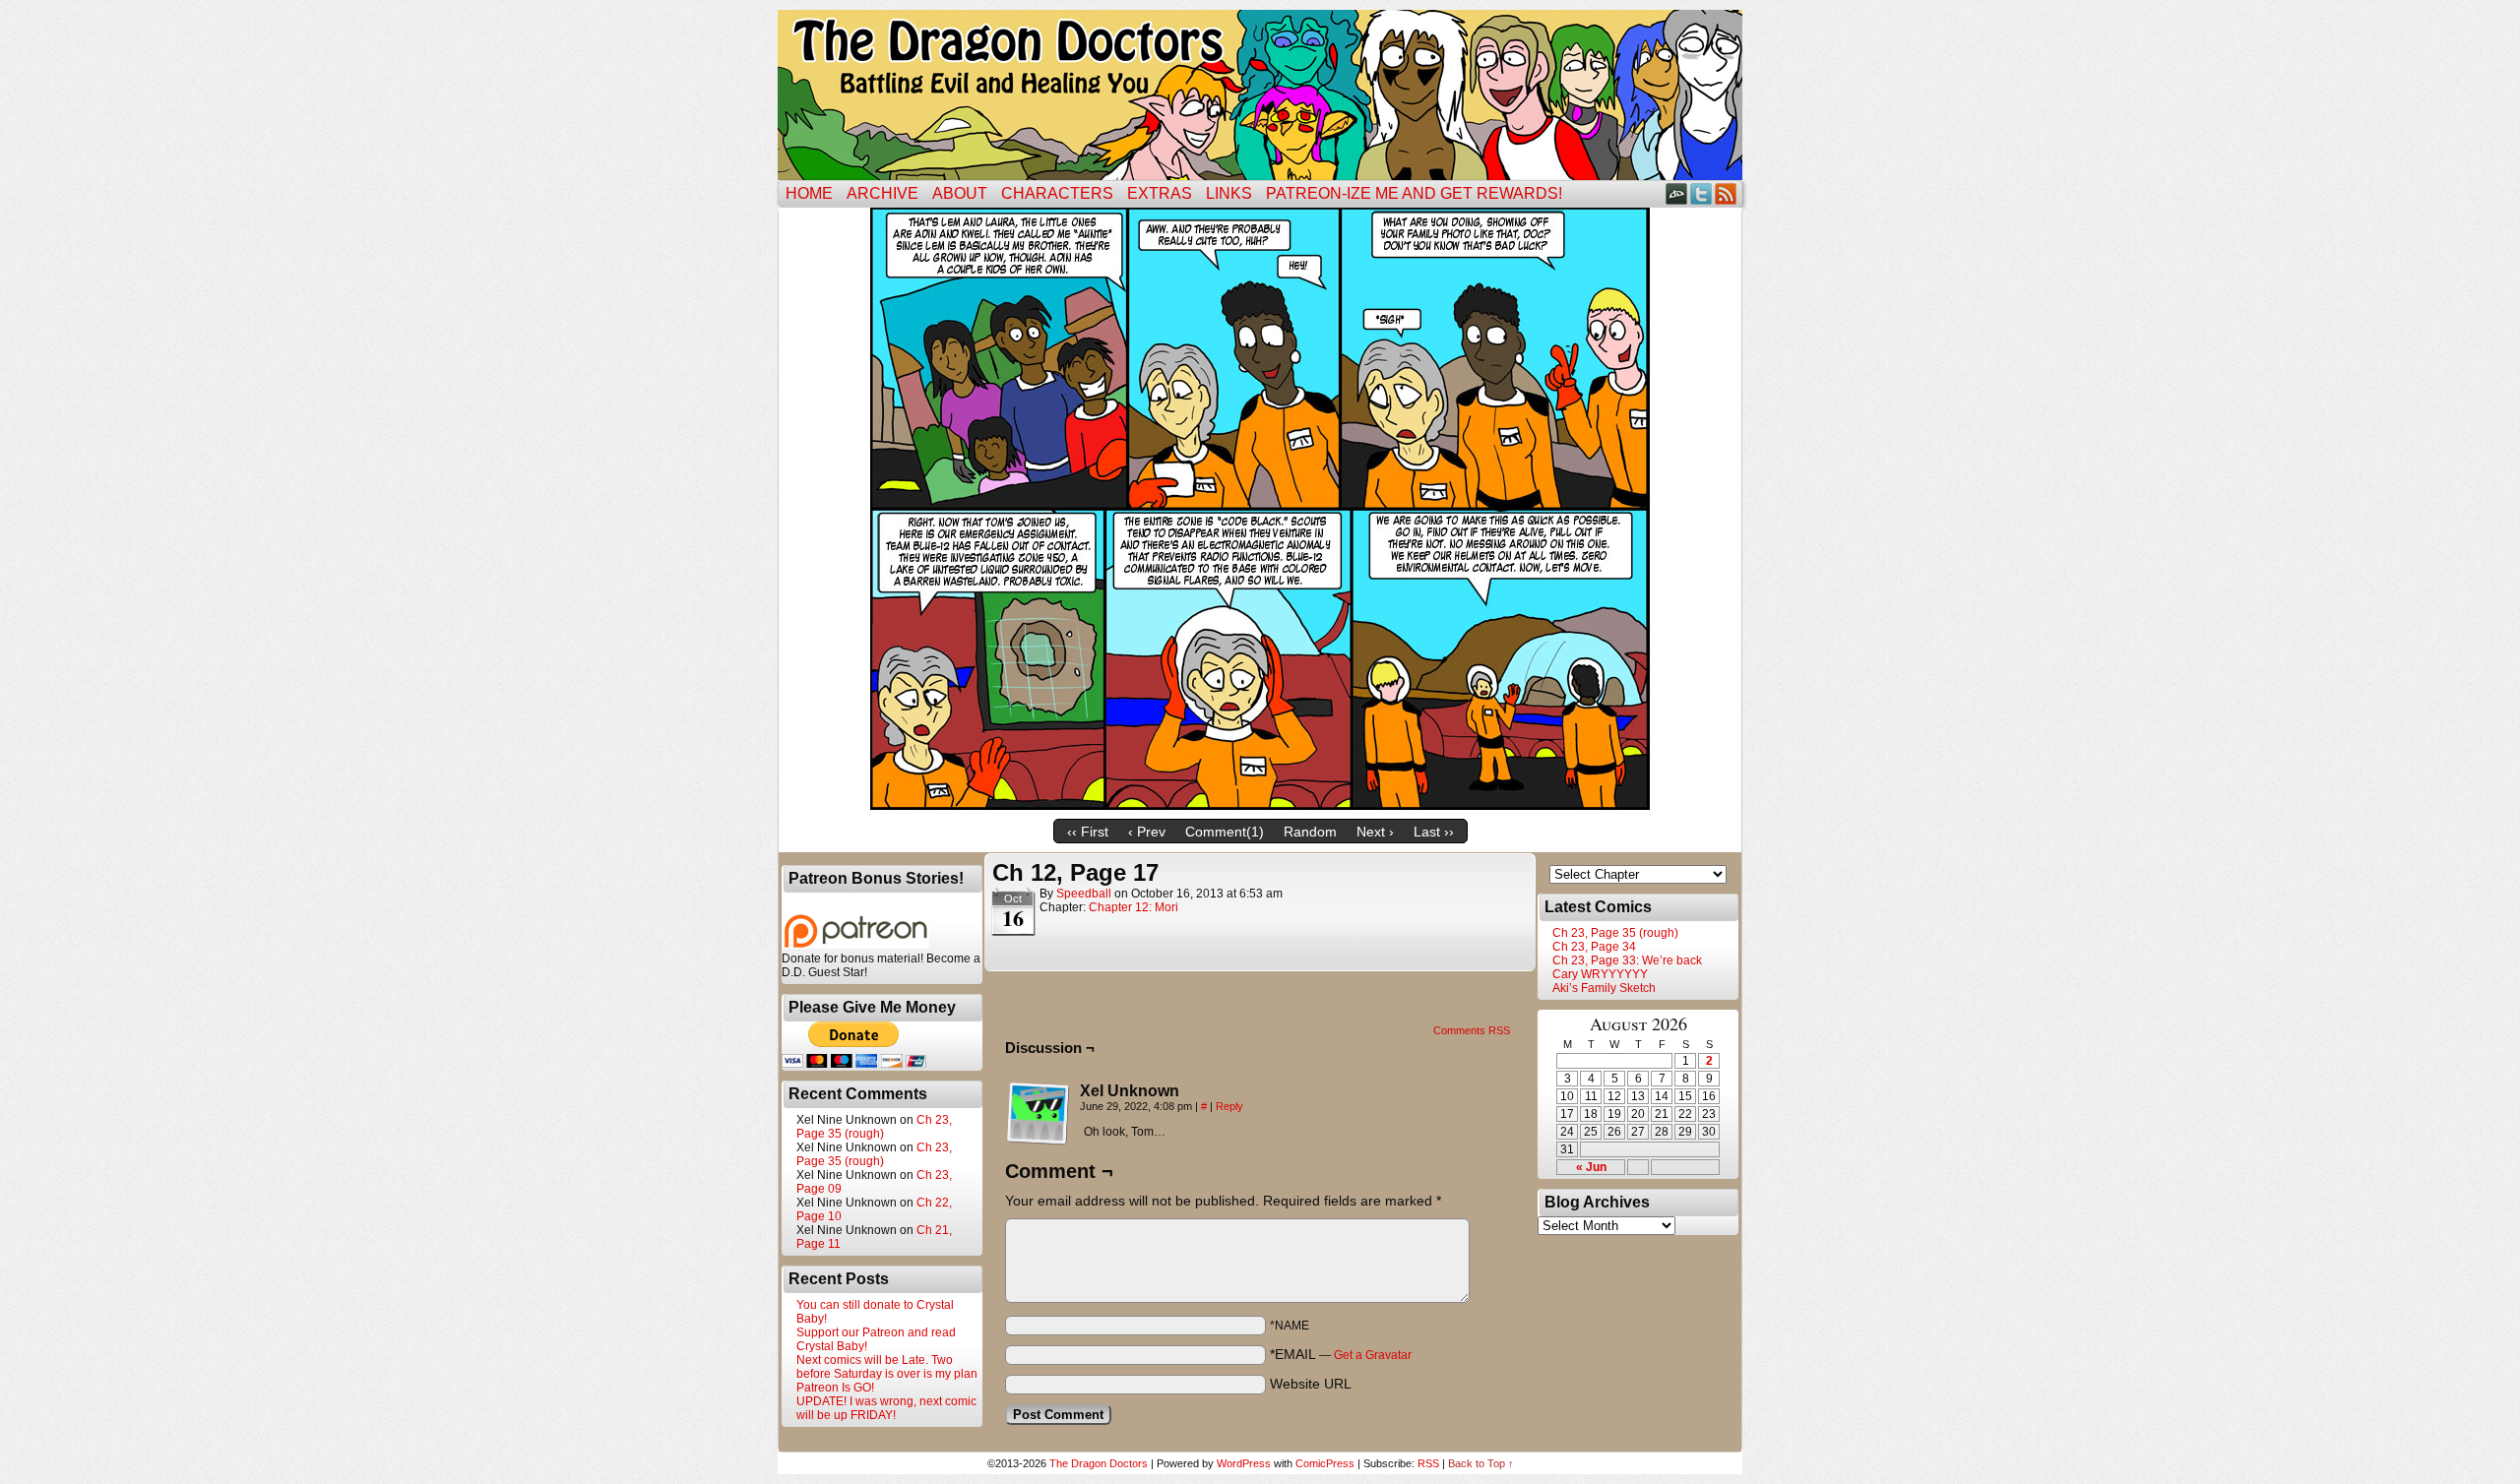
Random (1310, 832)
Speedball (1084, 894)
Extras (1160, 193)
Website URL (1311, 1384)
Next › (1375, 832)
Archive (882, 193)
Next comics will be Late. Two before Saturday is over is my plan (887, 1367)
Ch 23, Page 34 (1594, 947)
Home (809, 193)
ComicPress (1325, 1463)
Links (1229, 193)
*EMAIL (1341, 1354)
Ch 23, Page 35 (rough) (874, 1127)
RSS (1726, 193)
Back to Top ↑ (1481, 1463)
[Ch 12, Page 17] (1260, 805)
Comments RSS (1472, 1030)
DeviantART (1677, 193)
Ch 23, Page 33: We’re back (1627, 960)
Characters (1057, 193)
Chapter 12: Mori (1134, 907)
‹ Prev (1147, 832)
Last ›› (1434, 832)
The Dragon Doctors (1099, 1463)
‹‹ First (1088, 832)
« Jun (1591, 1167)
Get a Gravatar (1373, 1355)
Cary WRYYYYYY (1600, 974)
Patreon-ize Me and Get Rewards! (1414, 193)
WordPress (1244, 1463)
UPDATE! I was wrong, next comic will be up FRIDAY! (886, 1408)
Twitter (1701, 193)
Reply (1229, 1106)
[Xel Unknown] (1039, 1114)
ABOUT (960, 193)
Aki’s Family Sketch (1604, 988)
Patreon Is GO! (835, 1388)
